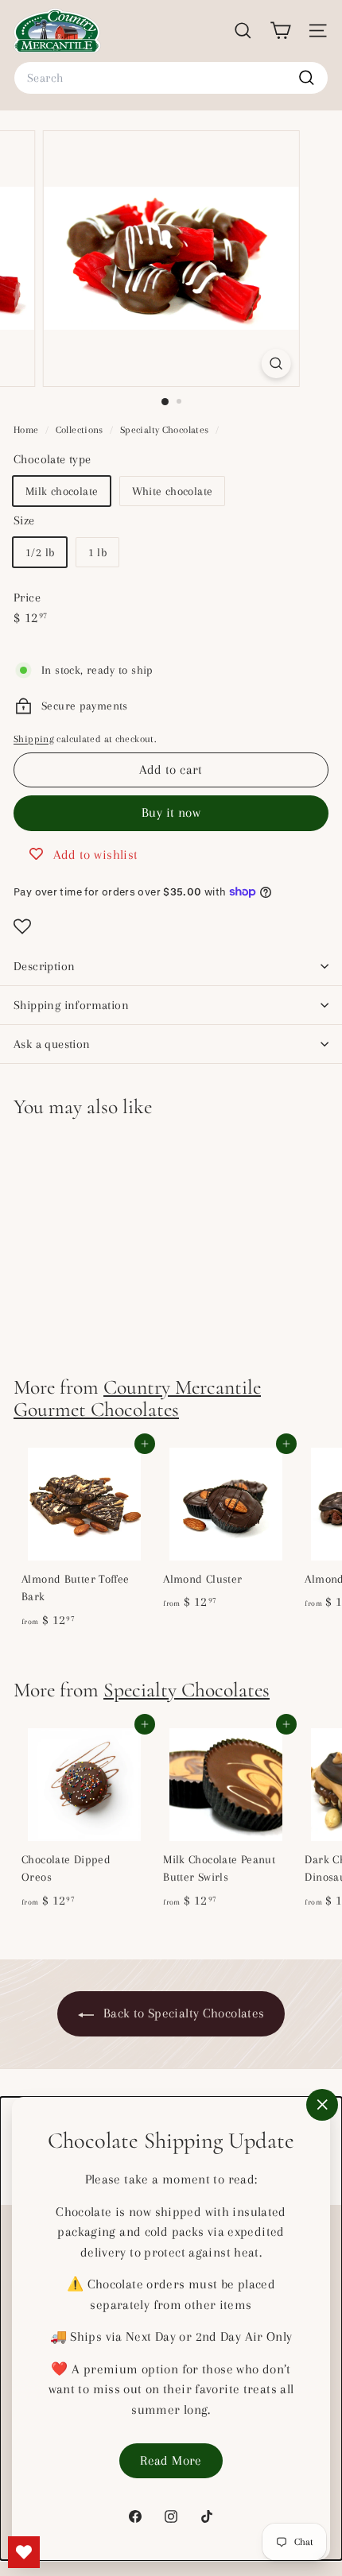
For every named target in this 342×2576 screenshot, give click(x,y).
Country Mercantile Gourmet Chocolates (137, 1398)
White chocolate (173, 491)
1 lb (98, 552)
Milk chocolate (62, 491)
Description (44, 966)
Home (27, 430)
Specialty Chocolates (165, 430)
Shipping (34, 739)
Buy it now (171, 812)
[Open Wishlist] (171, 926)
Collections (81, 430)
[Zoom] (276, 364)
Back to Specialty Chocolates (183, 2013)
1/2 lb (40, 552)
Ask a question (52, 1044)
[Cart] (280, 31)
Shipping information (71, 1005)
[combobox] (171, 78)
